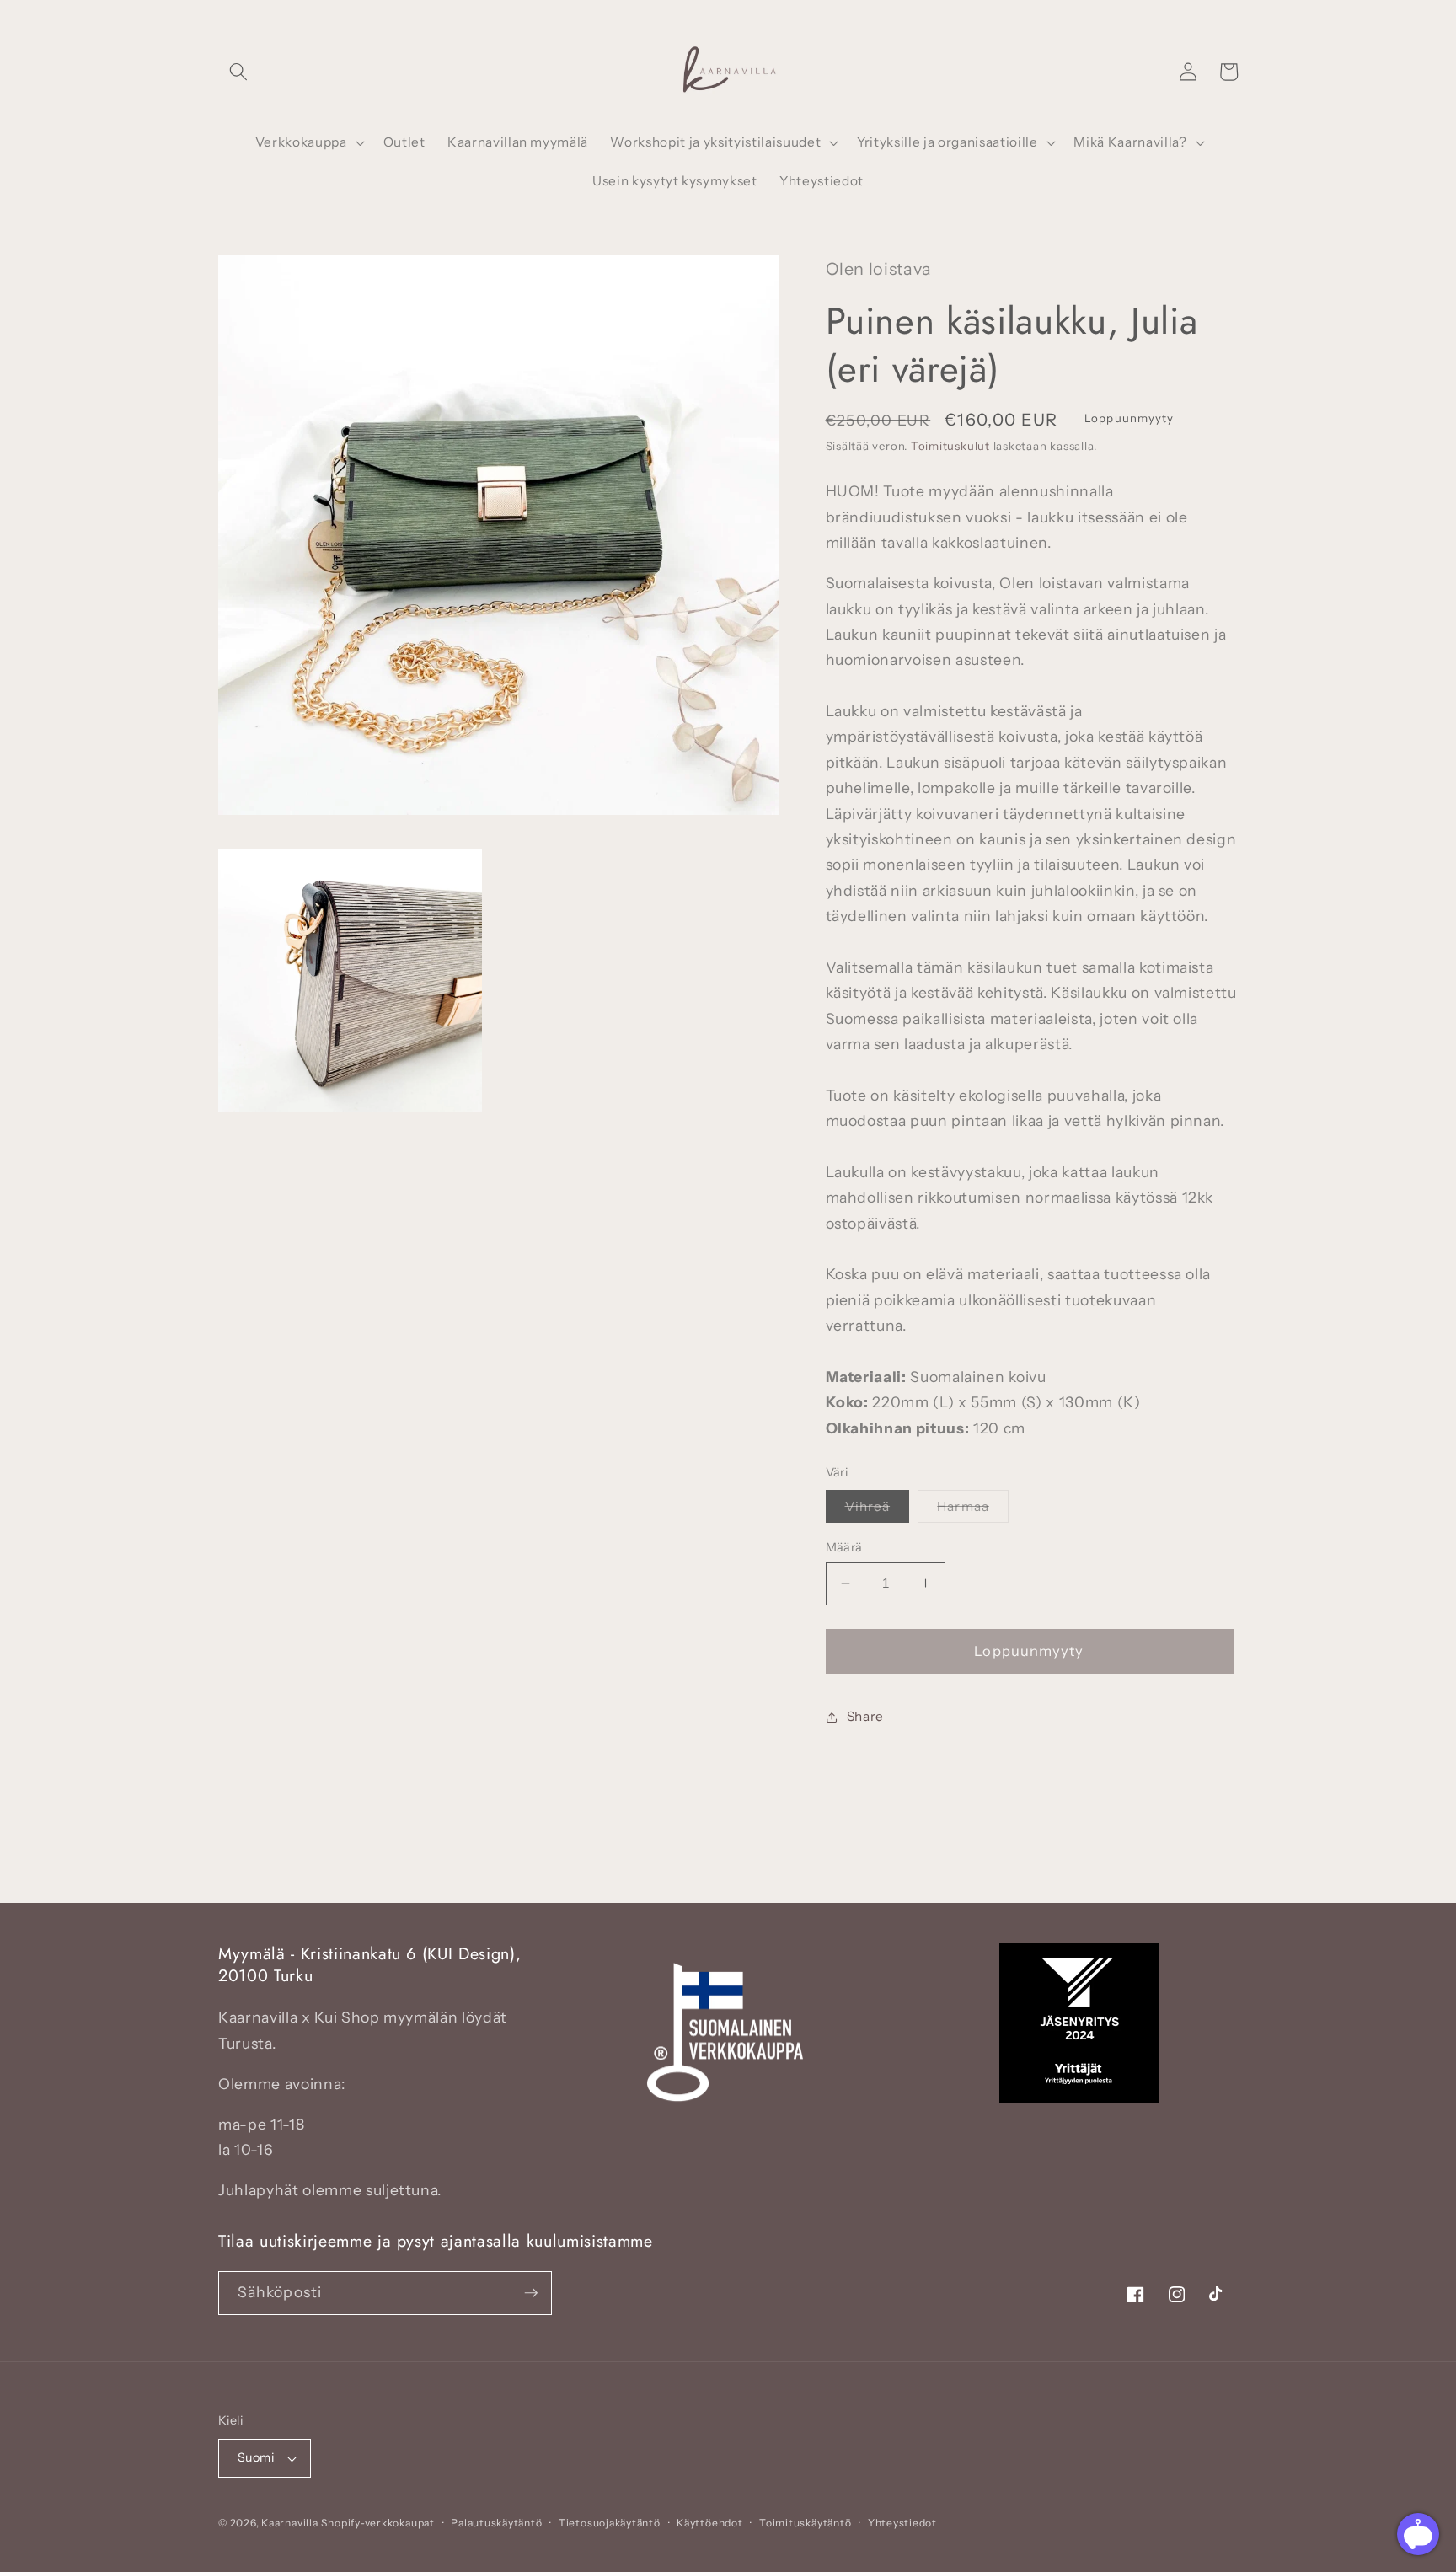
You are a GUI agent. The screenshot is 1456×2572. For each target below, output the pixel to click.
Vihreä (878, 1510)
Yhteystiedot (902, 2523)
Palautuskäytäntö (496, 2523)
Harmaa (973, 1510)
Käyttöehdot (709, 2523)
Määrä (844, 1547)
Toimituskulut (950, 446)
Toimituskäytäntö (805, 2523)
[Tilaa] (531, 2293)
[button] (238, 72)
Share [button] (865, 1716)
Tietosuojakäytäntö (610, 2523)
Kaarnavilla (289, 2523)
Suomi (256, 2457)
